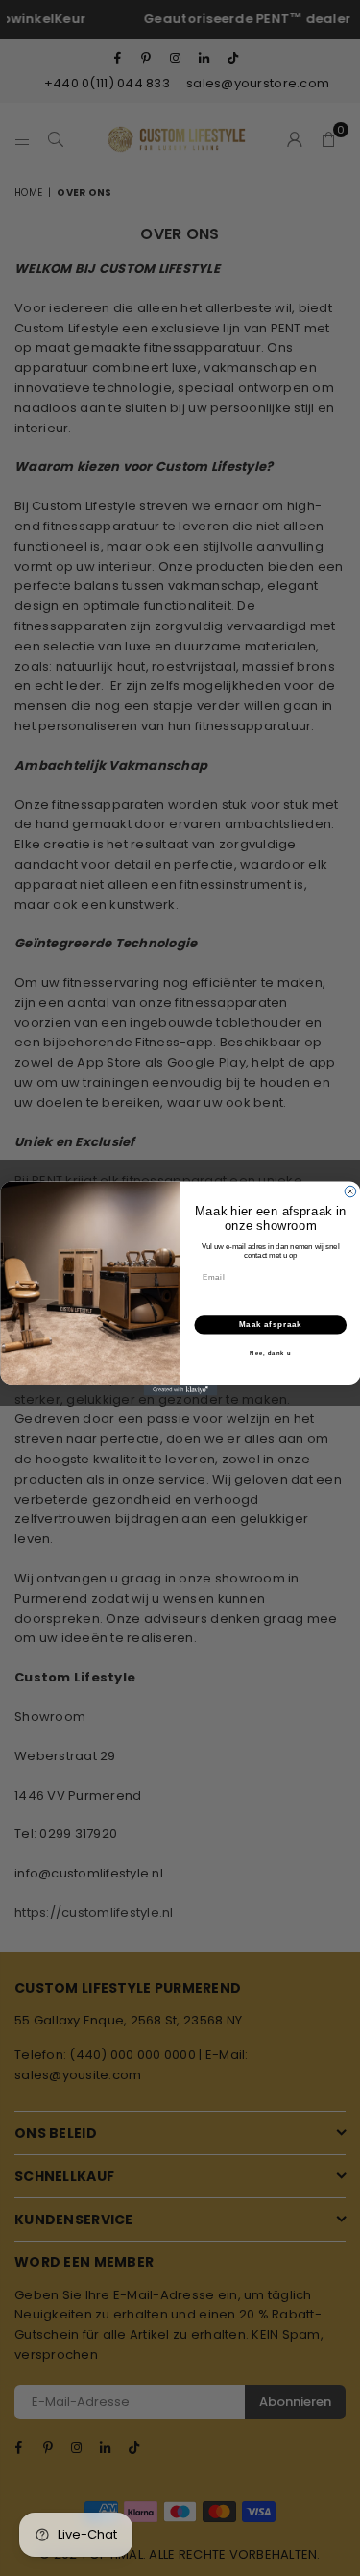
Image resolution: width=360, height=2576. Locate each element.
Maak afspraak (270, 1324)
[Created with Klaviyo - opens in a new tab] (180, 1390)
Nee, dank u (270, 1352)
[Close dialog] (350, 1191)
